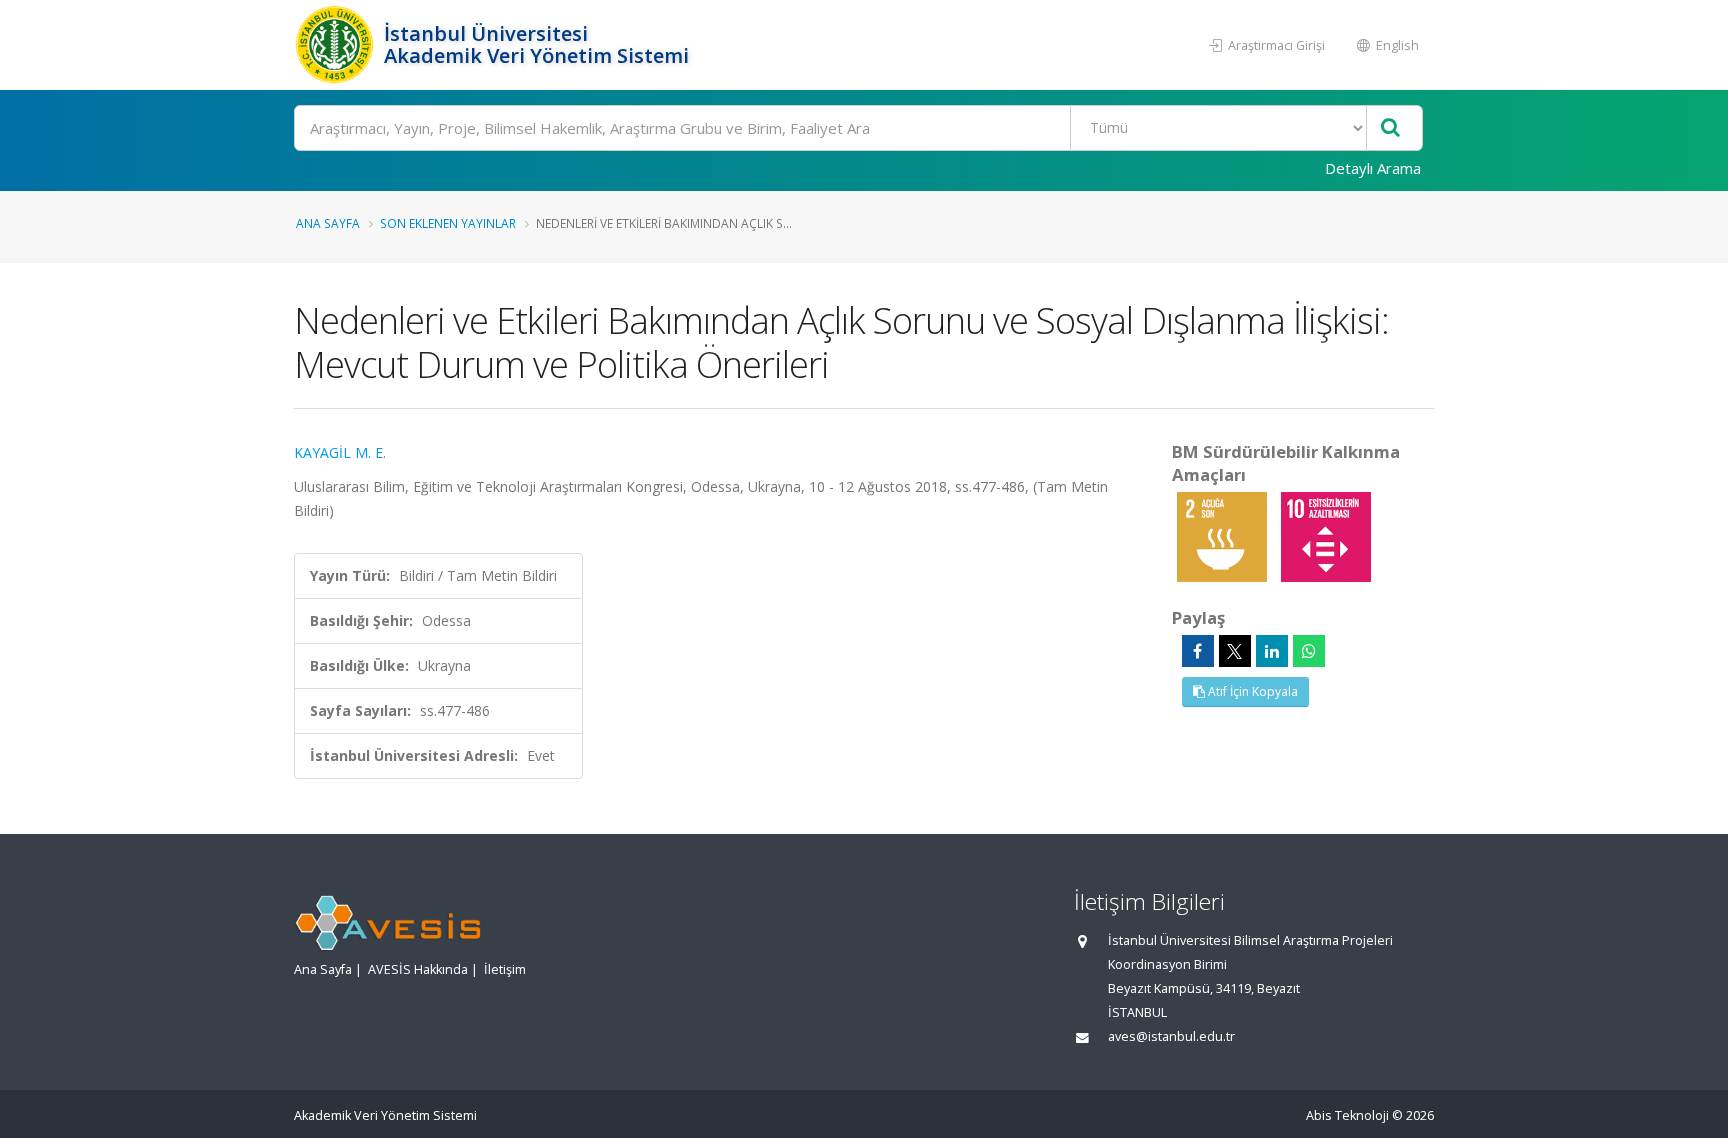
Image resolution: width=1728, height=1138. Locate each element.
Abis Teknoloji (1347, 1115)
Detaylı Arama (1373, 168)
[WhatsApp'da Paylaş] (1309, 651)
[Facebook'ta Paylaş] (1198, 651)
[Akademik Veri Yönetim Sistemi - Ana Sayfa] (336, 45)
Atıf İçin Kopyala (1251, 691)
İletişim (505, 969)
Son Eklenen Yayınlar (448, 223)
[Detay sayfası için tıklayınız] (1224, 535)
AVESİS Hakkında (418, 969)
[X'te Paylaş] (1235, 651)
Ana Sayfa (328, 223)
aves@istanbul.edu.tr (1171, 1036)
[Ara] (1390, 128)
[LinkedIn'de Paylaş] (1272, 651)
